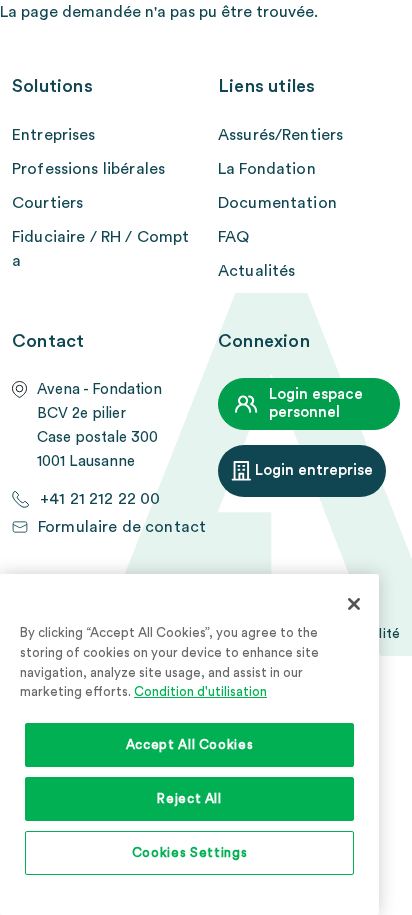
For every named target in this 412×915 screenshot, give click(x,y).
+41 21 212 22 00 (100, 499)
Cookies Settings (190, 853)
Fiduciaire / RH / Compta (100, 249)
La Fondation (267, 169)
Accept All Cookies (190, 745)
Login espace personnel (316, 403)
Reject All (189, 799)
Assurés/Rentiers (280, 135)
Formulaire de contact (122, 527)
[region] (189, 744)
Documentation (277, 203)
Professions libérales (88, 169)
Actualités (257, 271)
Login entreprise (314, 470)
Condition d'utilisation (200, 692)
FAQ (233, 237)
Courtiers (47, 203)
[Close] (354, 604)
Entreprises (54, 135)
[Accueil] (216, 34)
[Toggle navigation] (387, 35)
